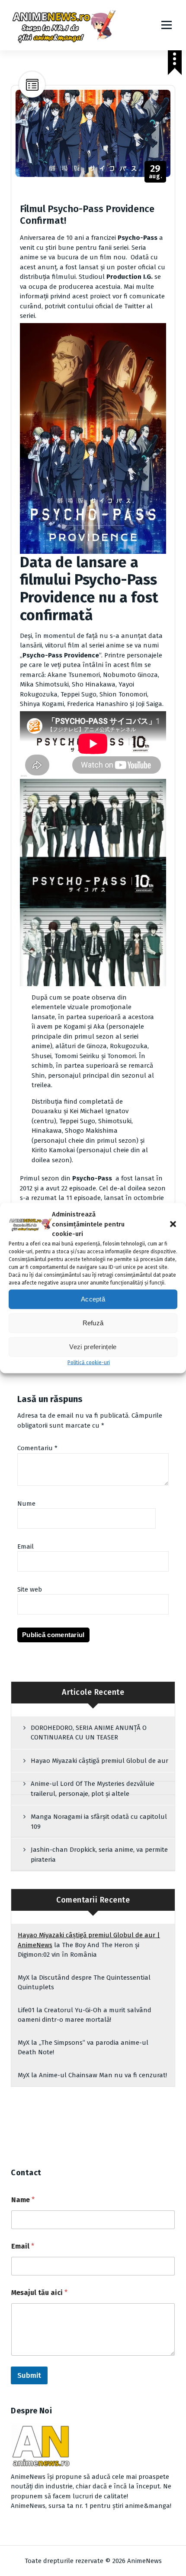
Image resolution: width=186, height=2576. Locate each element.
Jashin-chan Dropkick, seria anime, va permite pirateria (99, 1855)
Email (26, 1546)
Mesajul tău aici (39, 2293)
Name (23, 2200)
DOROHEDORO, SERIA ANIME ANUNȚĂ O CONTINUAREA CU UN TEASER (89, 1733)
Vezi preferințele (93, 1347)
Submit (29, 2375)
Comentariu (37, 1448)
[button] (173, 1224)
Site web (30, 1589)
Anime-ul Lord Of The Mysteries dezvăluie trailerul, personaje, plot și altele (93, 1789)
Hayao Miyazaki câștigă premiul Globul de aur (99, 1761)
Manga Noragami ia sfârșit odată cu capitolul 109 (99, 1822)
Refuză (93, 1323)
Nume (26, 1504)
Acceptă (93, 1299)
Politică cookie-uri (89, 1362)
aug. (156, 172)
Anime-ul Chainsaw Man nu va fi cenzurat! (103, 2075)
